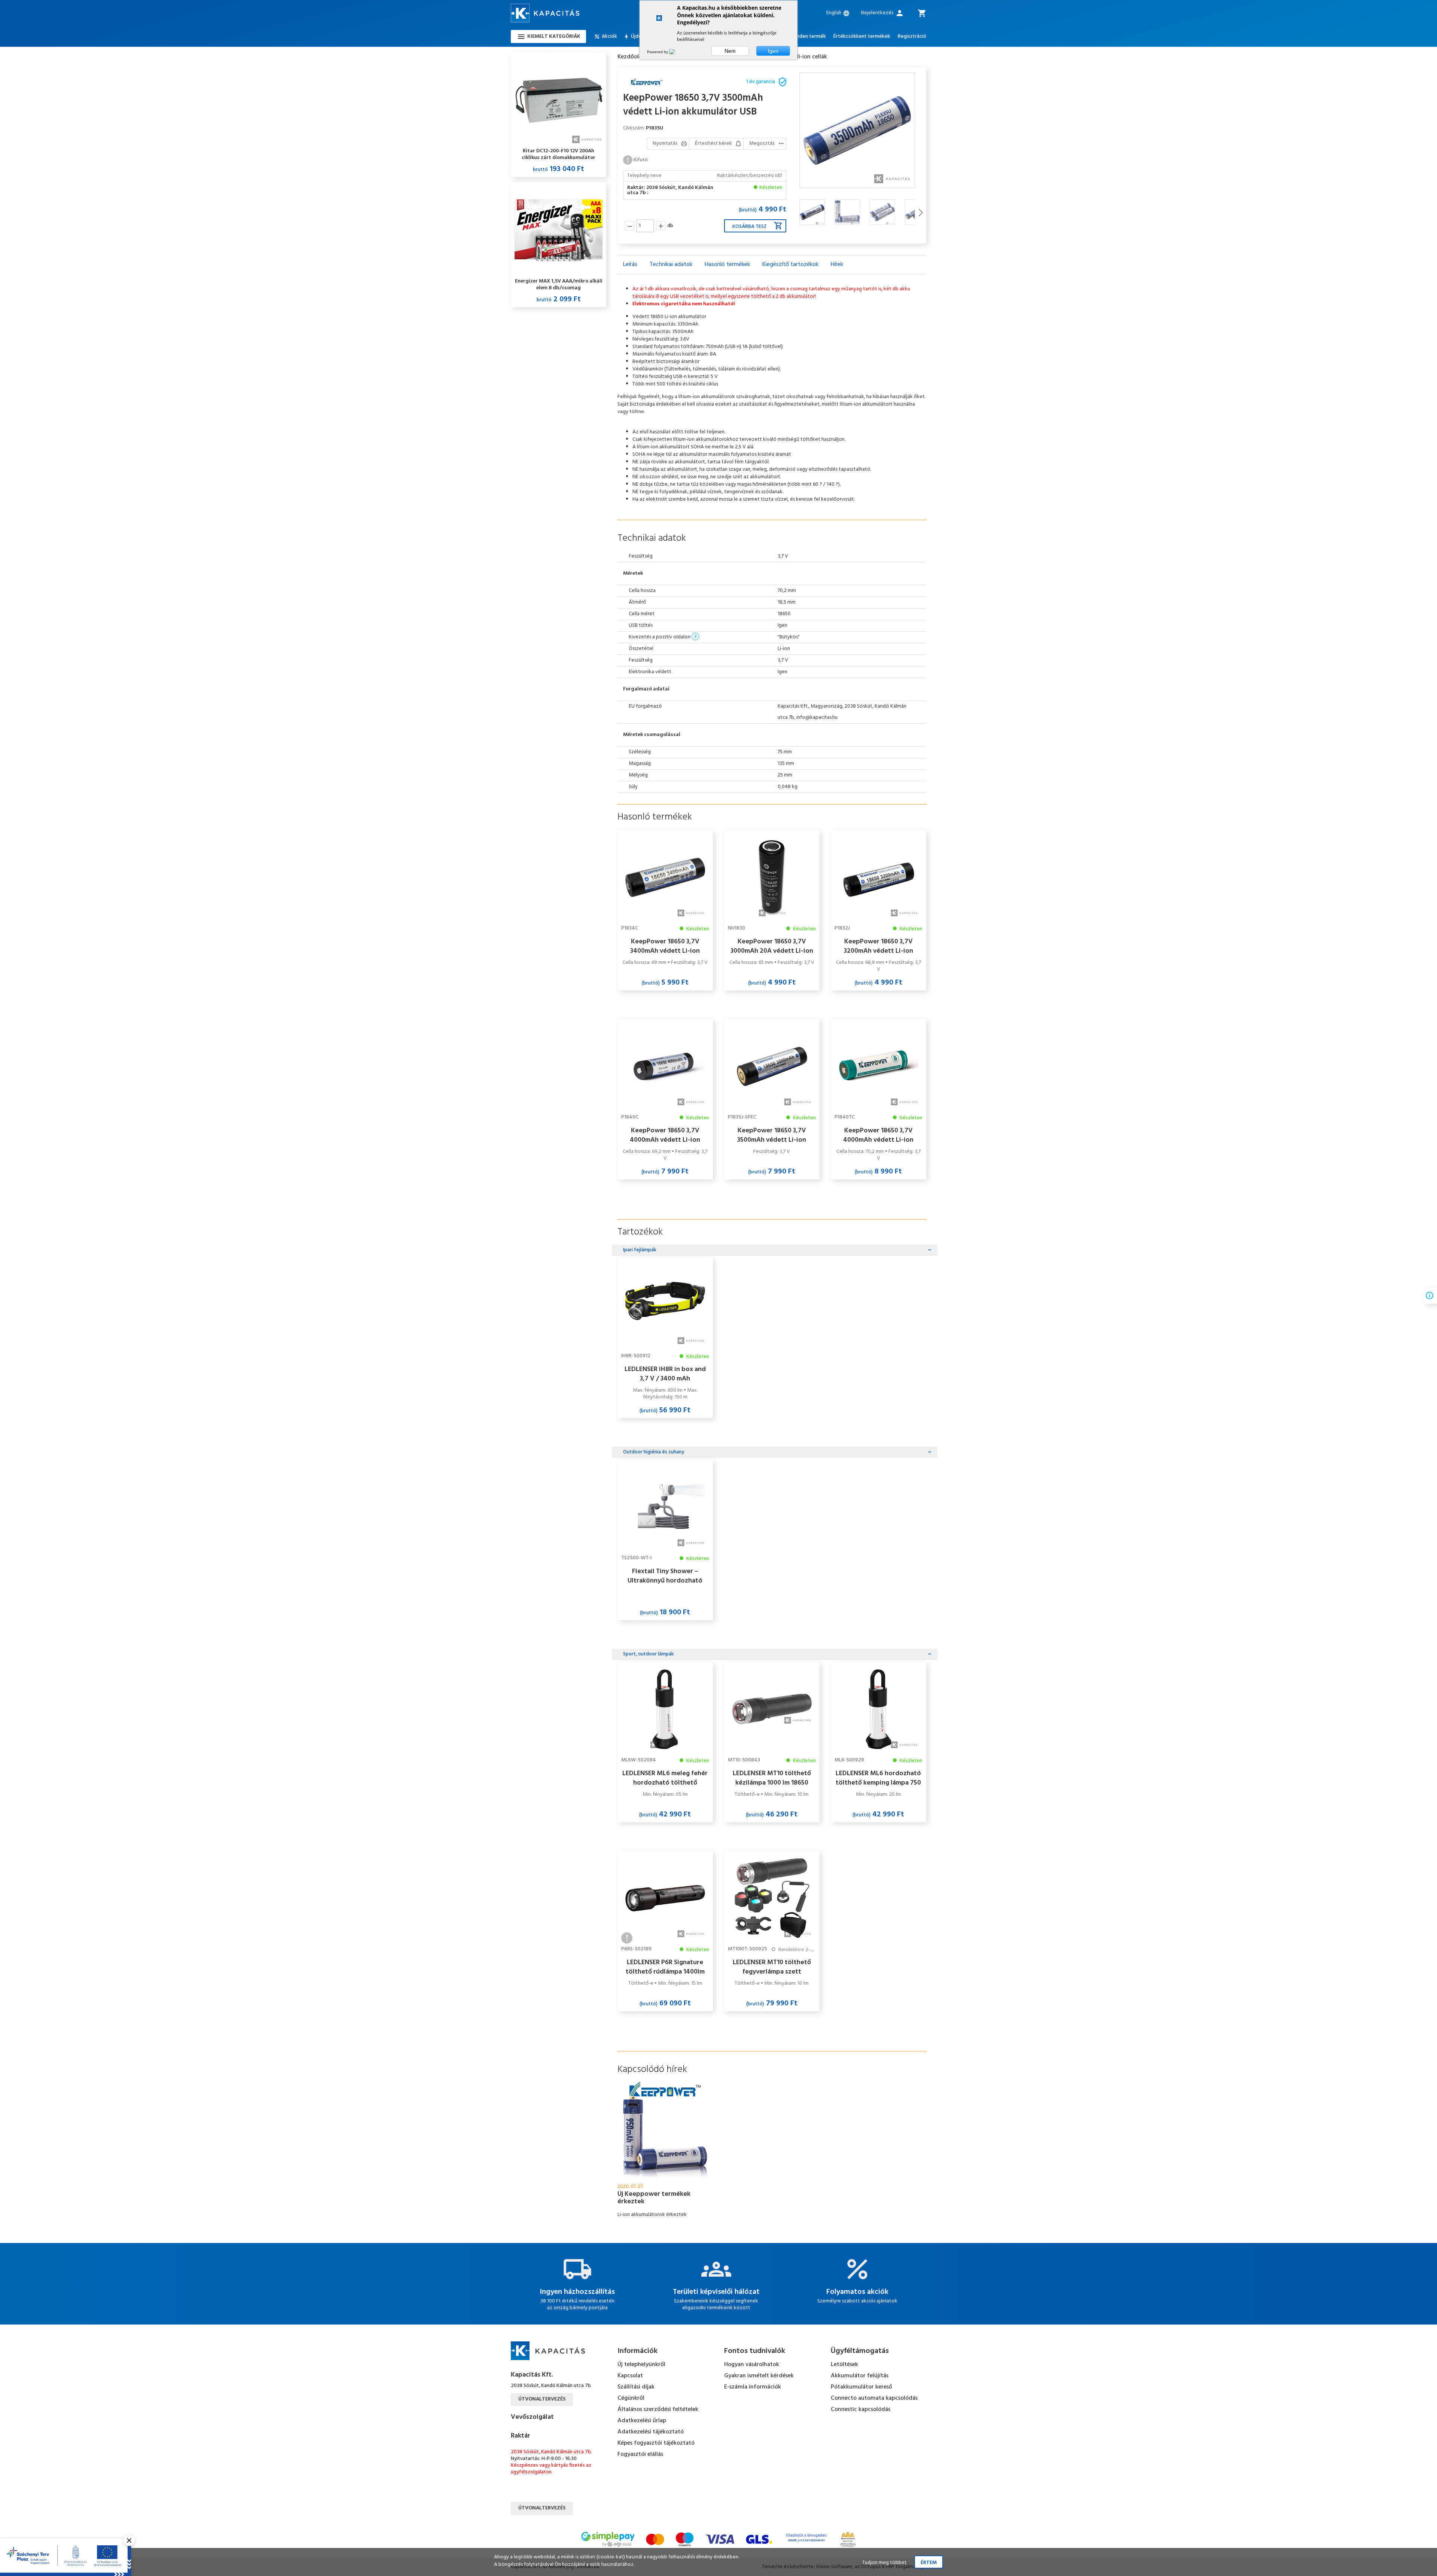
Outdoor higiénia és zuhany (654, 1452)
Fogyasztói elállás (640, 2454)
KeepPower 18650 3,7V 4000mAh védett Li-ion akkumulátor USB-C (878, 1135)
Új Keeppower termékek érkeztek (654, 2198)
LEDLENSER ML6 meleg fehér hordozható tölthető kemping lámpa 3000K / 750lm (665, 1778)
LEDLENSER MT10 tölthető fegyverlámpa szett (772, 1967)
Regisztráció (912, 37)
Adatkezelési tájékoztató (651, 2432)
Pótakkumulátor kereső (861, 2387)
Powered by (658, 52)
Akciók (609, 37)
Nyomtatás (665, 144)
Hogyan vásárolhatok (752, 2365)
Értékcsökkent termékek (862, 37)
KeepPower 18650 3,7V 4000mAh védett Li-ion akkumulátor (665, 1135)
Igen (773, 51)
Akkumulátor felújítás (860, 2376)
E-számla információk (753, 2387)
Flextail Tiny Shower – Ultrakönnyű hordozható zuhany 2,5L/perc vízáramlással (665, 1576)
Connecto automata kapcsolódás (874, 2398)
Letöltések (844, 2365)
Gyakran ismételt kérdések (759, 2376)
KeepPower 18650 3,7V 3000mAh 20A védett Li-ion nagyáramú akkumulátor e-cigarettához (772, 946)
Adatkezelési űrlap (642, 2421)
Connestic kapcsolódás (861, 2409)
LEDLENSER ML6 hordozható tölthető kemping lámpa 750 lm (878, 1778)
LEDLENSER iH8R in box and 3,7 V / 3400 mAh (665, 1374)
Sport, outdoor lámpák (649, 1654)
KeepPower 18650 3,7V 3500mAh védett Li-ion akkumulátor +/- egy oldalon (772, 1135)
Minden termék (808, 37)
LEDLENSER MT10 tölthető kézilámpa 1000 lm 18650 (772, 1778)
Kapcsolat (630, 2376)
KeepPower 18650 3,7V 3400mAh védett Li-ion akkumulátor (665, 946)
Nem (730, 51)
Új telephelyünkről (641, 2365)
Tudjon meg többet (884, 2563)
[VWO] (677, 52)
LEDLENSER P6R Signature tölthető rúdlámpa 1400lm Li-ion (665, 1967)
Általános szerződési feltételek (658, 2409)
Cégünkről (631, 2398)
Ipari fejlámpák (640, 1250)
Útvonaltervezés (542, 2399)
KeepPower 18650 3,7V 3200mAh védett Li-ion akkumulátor (878, 946)
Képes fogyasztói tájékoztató (656, 2443)
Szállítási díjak (636, 2387)
